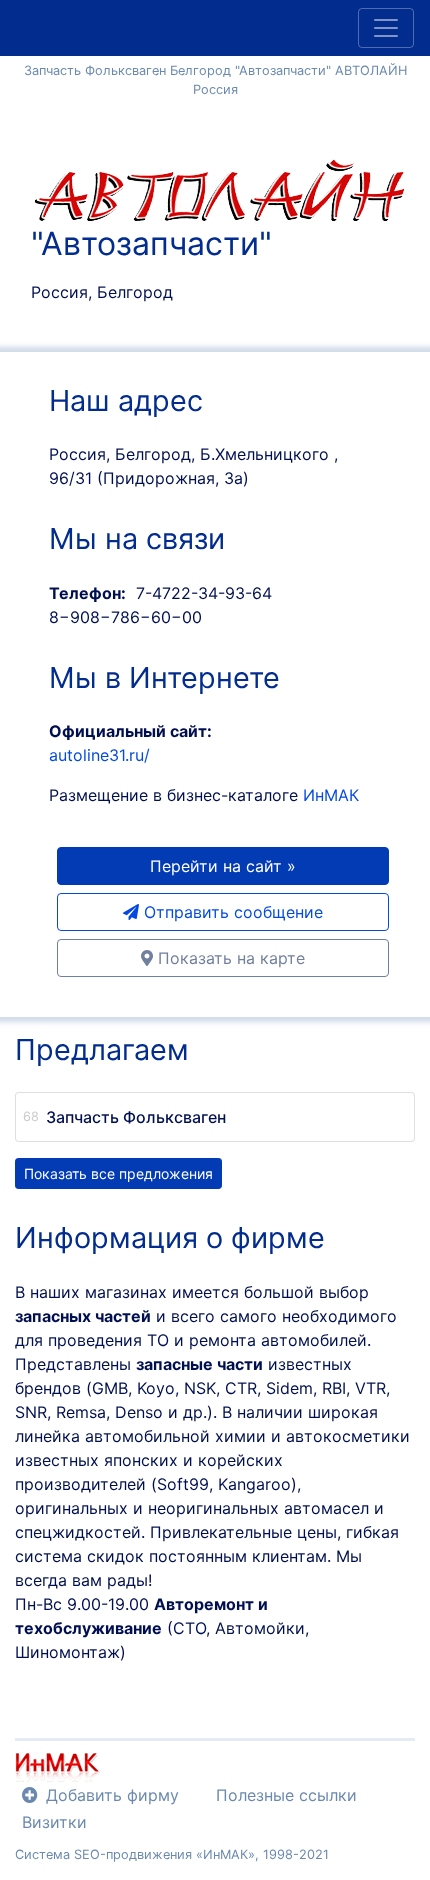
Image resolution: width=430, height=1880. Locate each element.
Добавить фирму (112, 1795)
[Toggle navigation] (386, 28)
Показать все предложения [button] (118, 1173)
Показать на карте (229, 958)
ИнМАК (331, 795)
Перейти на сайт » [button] (223, 866)
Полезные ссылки (286, 1795)
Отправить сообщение (231, 912)
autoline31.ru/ (99, 755)
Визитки (54, 1822)
